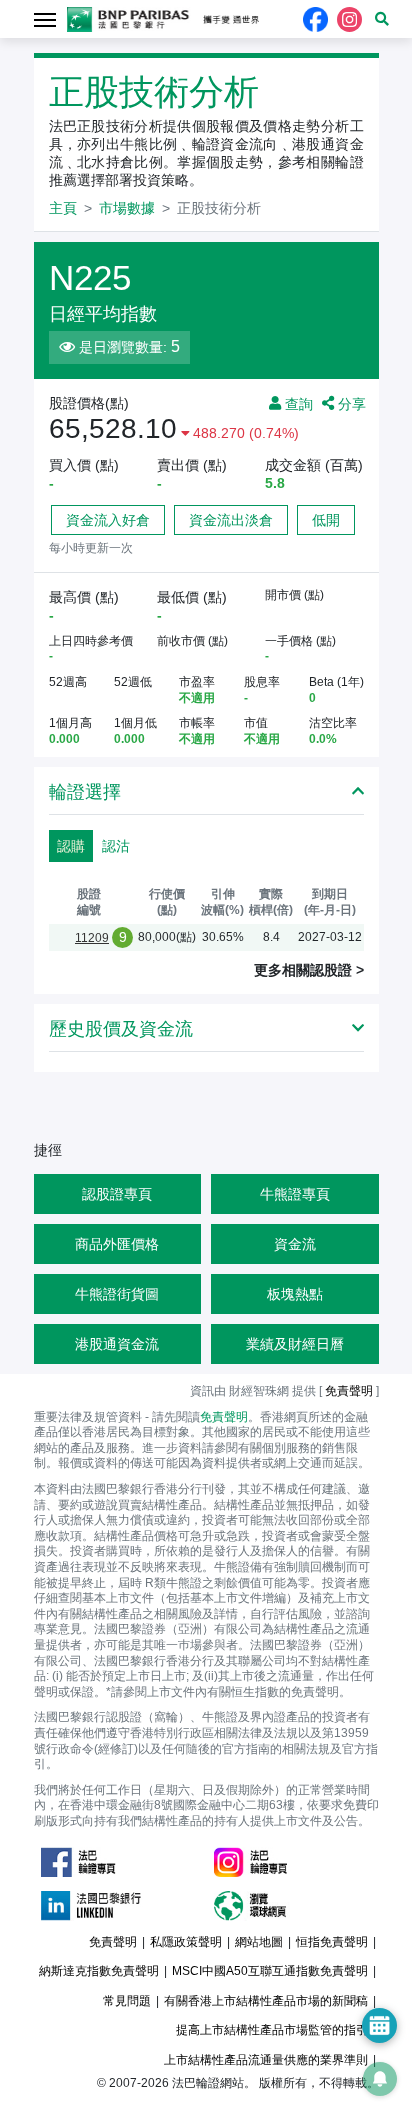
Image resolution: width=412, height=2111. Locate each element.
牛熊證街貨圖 (117, 1294)
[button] (382, 19)
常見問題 (127, 2001)
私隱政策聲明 (186, 1942)
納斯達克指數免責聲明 (99, 1971)
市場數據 (127, 208)
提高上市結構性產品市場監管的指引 (272, 2030)
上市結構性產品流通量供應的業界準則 (266, 2060)
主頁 (63, 208)
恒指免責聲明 (332, 1942)
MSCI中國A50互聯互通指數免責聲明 (270, 1971)
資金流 (295, 1244)
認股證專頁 (117, 1194)
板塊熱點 (295, 1294)
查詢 (297, 403)
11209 (92, 938)
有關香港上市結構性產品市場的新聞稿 (266, 2001)
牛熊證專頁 (295, 1194)
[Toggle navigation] (45, 18)
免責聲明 (224, 1417)
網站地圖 (259, 1942)
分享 (350, 403)
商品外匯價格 (117, 1244)
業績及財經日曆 (295, 1344)
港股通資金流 (117, 1344)
